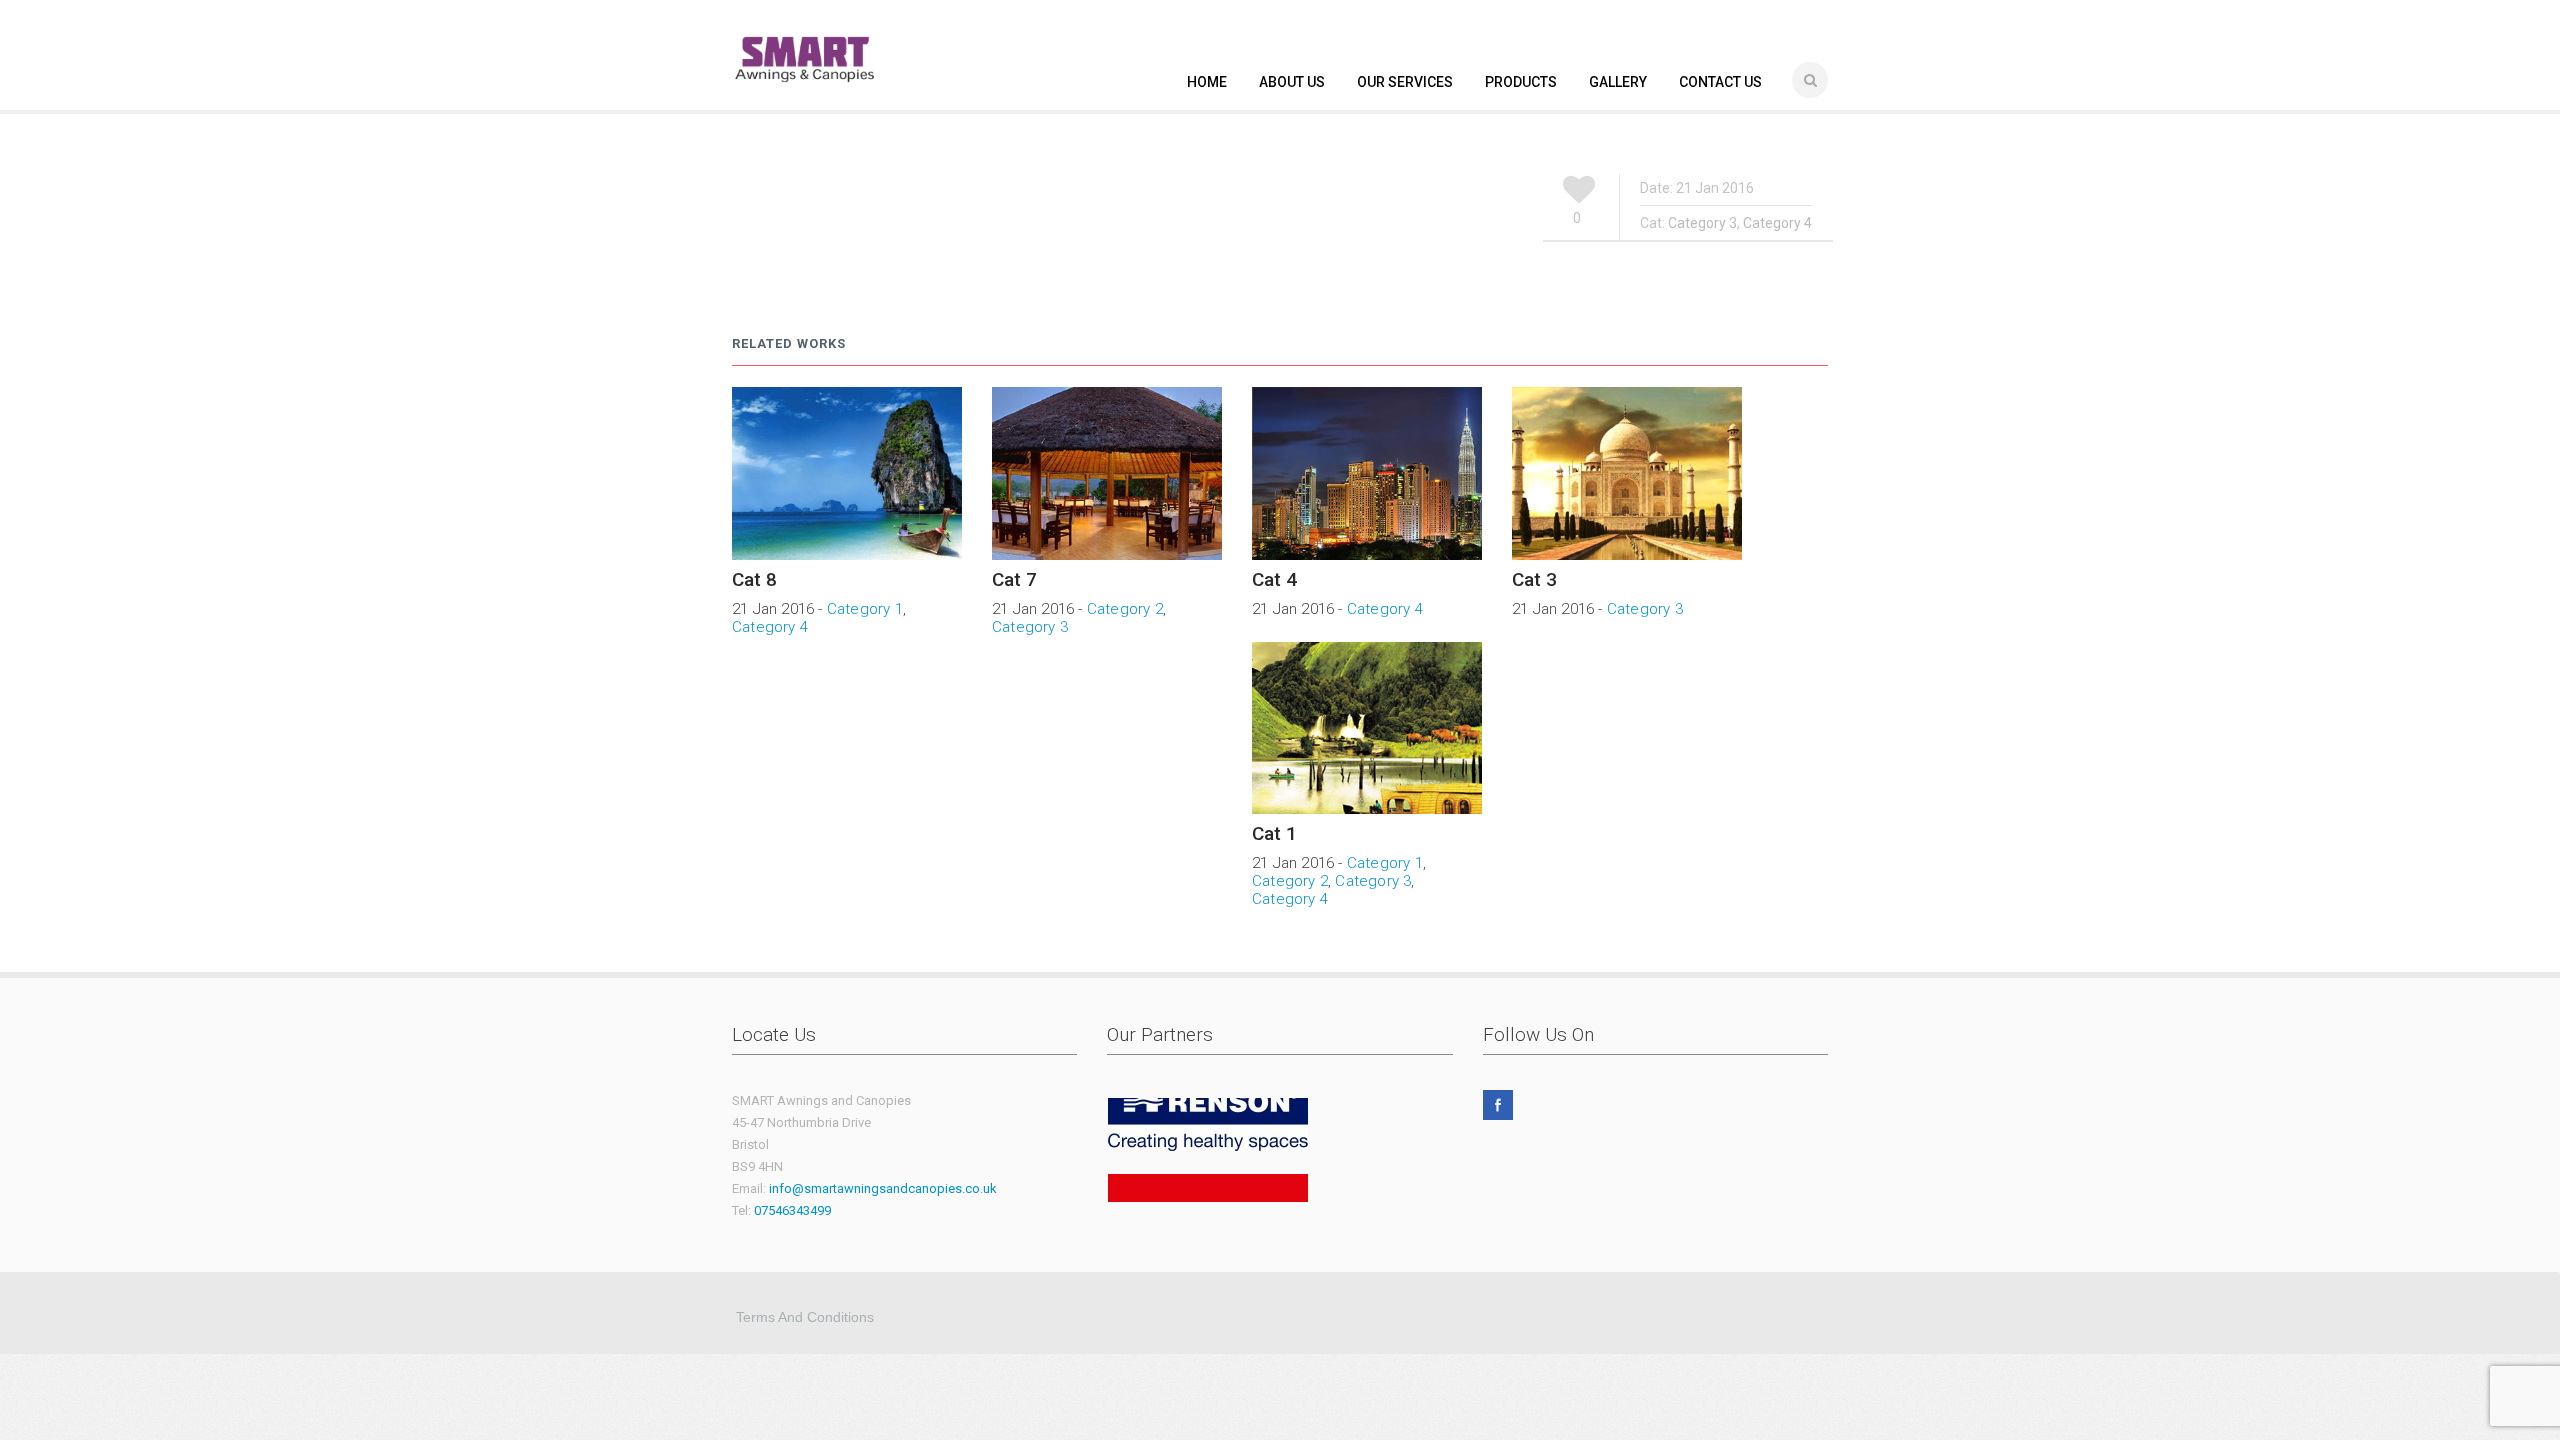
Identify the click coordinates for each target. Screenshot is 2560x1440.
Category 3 (1702, 223)
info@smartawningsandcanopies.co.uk (883, 1188)
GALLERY (1618, 82)
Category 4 (1777, 223)
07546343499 (792, 1210)
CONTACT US (1720, 82)
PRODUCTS (1521, 82)
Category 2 (1125, 609)
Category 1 (865, 609)
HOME (1207, 82)
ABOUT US (1292, 82)
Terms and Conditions (805, 1317)
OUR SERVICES (1405, 82)
